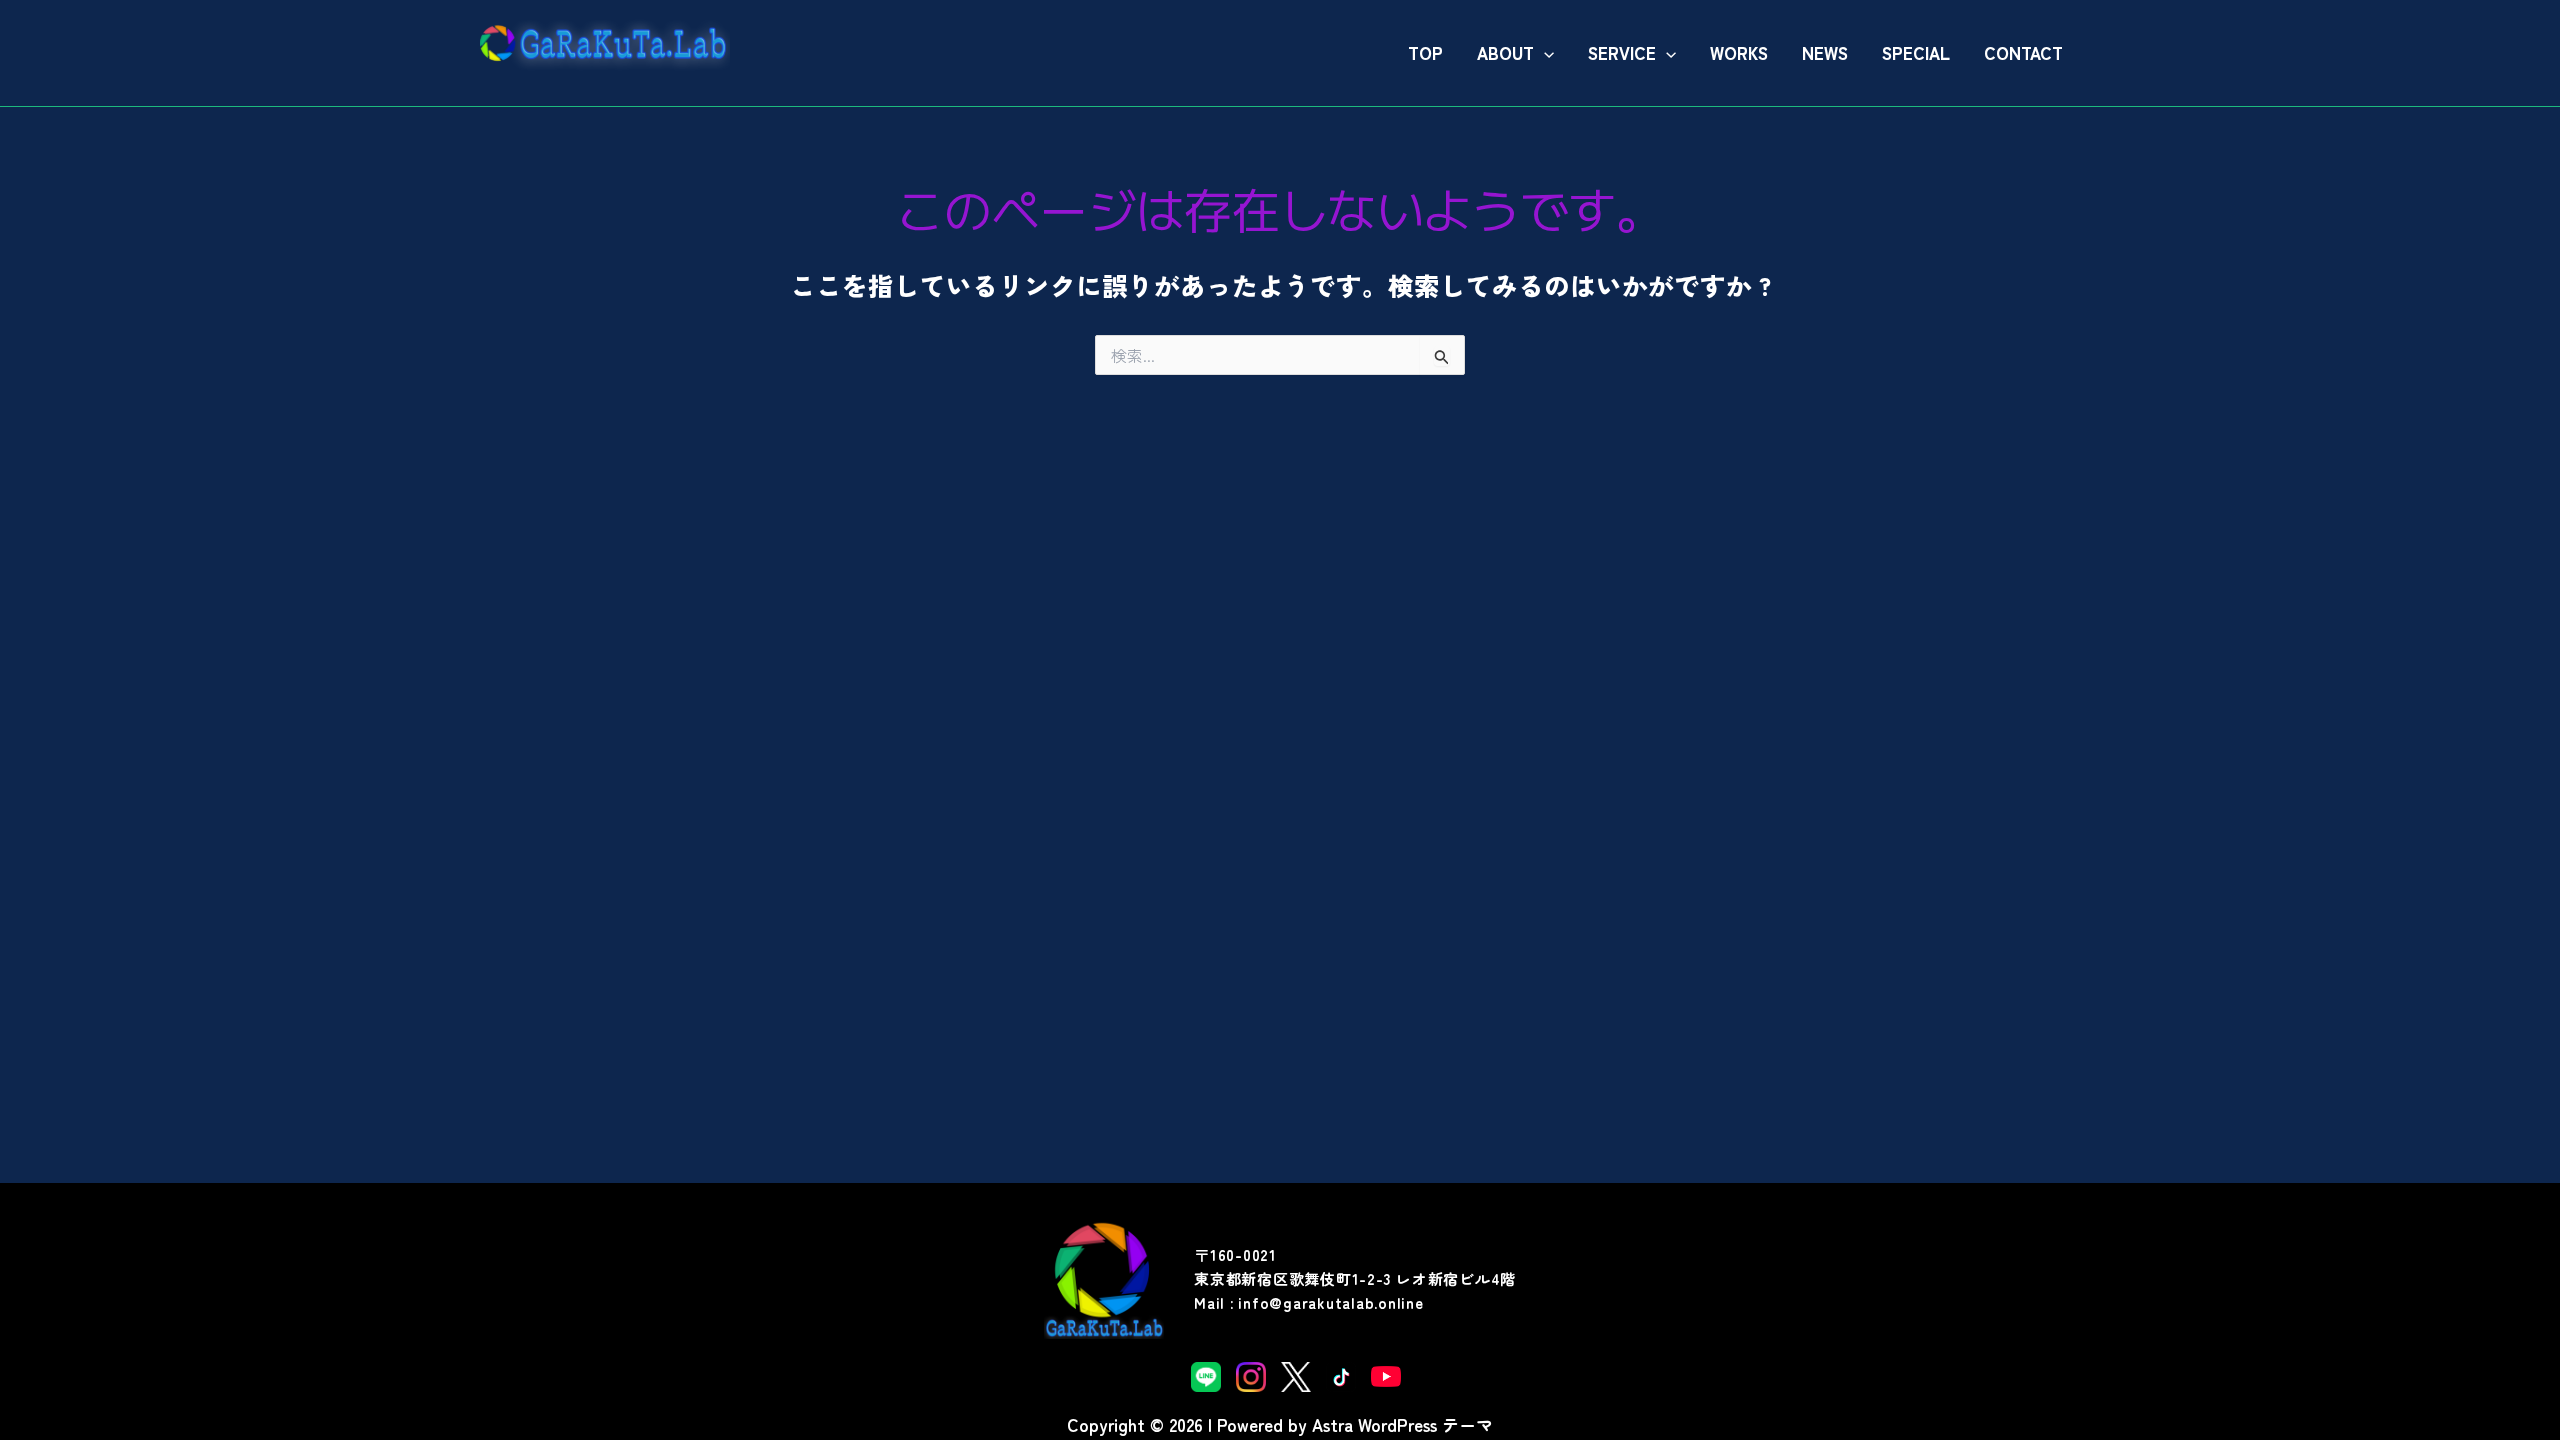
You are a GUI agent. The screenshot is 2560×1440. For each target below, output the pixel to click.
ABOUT (1505, 52)
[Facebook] (1341, 1375)
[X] (1296, 1375)
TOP (1425, 52)
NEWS (1825, 52)
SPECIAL (1916, 52)
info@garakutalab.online (1330, 1302)
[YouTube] (1386, 1375)
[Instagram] (1251, 1375)
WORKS (1739, 52)
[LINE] (1206, 1375)
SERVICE (1622, 52)
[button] (1544, 53)
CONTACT (2023, 52)
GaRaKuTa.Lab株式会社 (577, 80)
